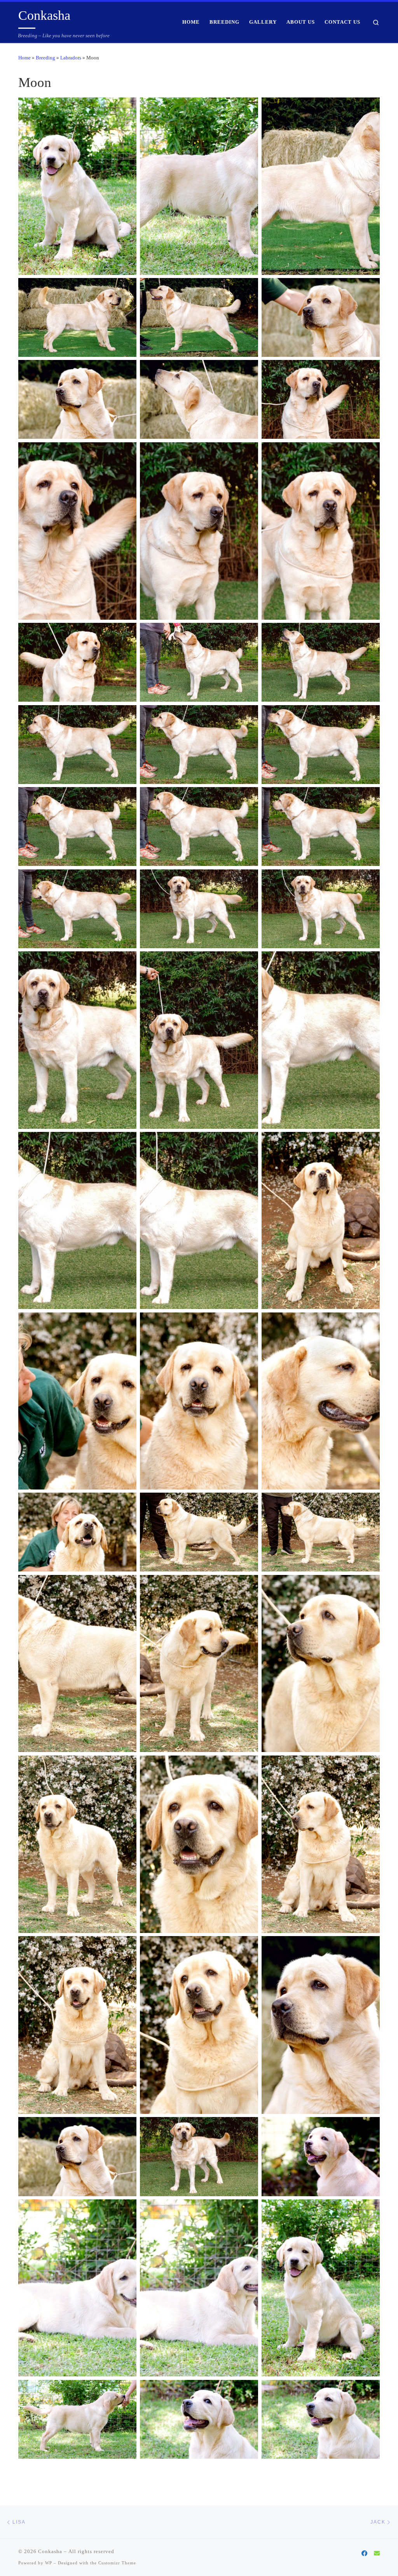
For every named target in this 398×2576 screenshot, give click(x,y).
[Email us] (377, 2553)
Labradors (71, 58)
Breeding (45, 58)
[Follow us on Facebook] (364, 2553)
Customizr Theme (117, 2563)
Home (24, 58)
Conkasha (50, 2551)
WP (49, 2563)
